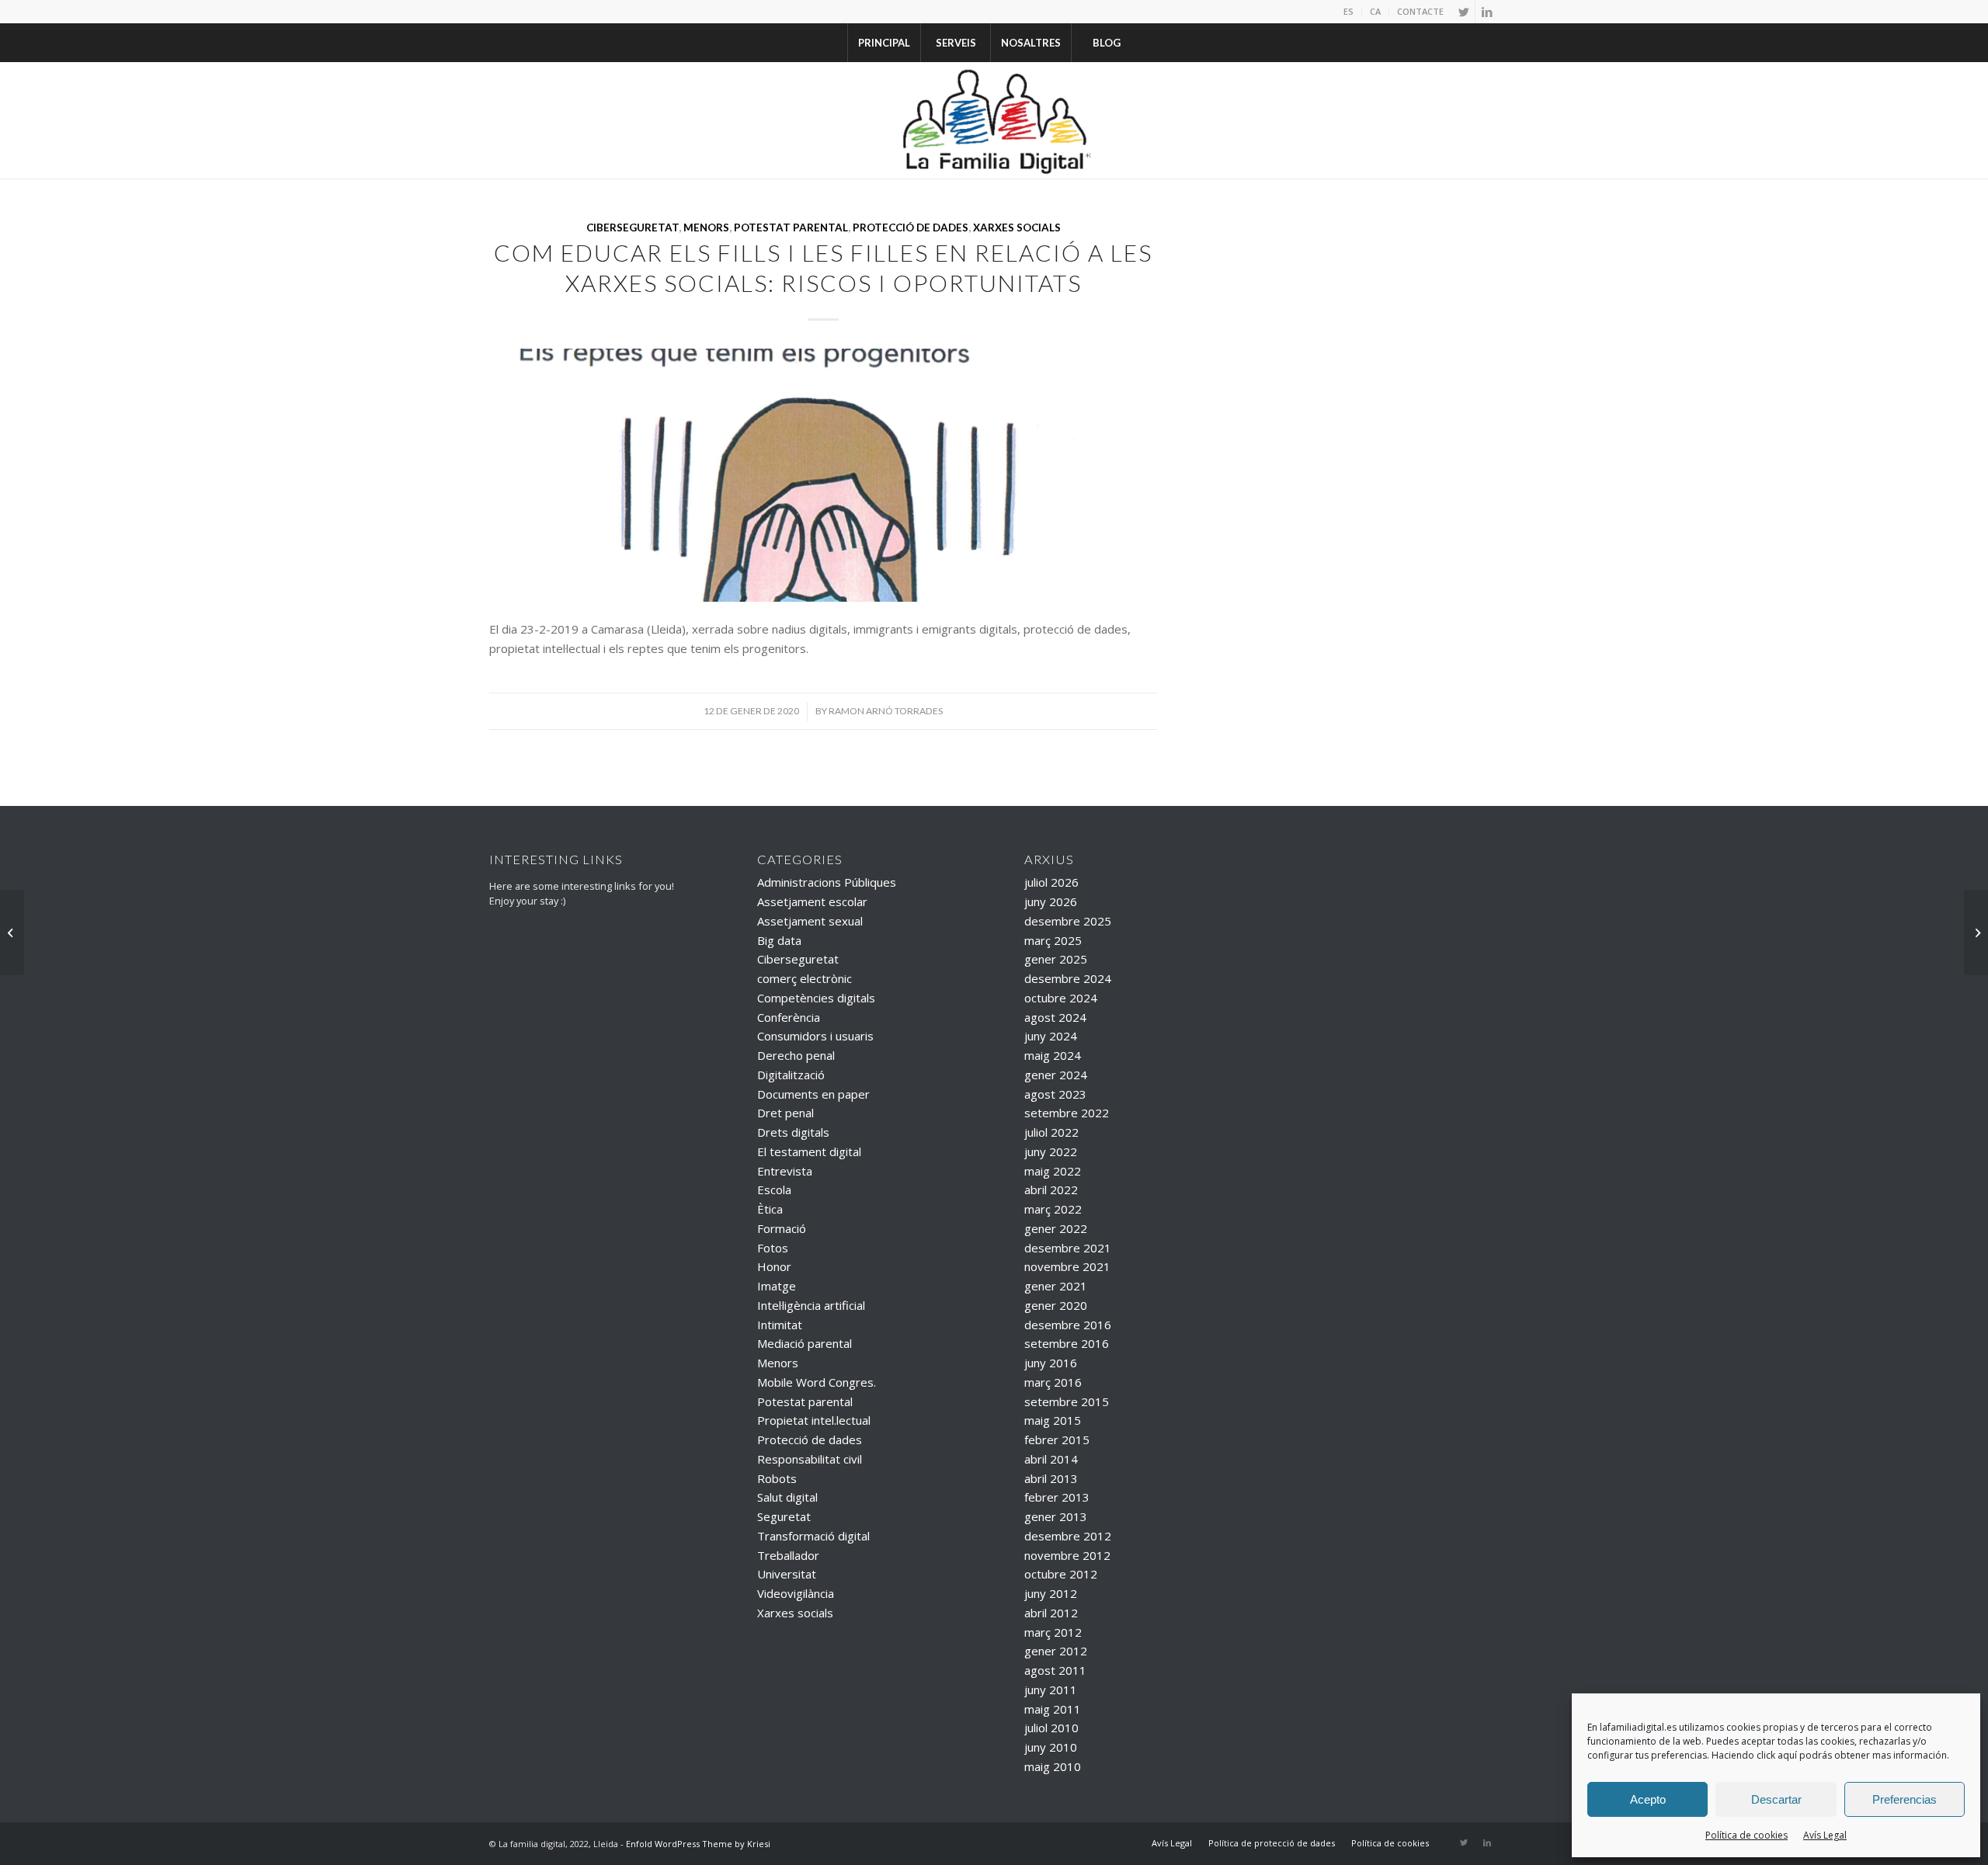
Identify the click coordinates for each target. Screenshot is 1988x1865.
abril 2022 (1051, 1190)
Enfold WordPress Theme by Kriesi (698, 1844)
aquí (1787, 1755)
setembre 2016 (1067, 1343)
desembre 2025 (1068, 921)
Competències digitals (816, 998)
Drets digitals (793, 1132)
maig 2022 (1053, 1171)
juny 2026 (1051, 901)
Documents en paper (813, 1094)
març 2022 (1053, 1209)
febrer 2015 (1057, 1440)
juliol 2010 (1051, 1728)
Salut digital (787, 1497)
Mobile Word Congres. (817, 1382)
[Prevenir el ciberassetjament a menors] (1976, 932)
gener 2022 (1056, 1228)
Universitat (787, 1574)
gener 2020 (1056, 1305)
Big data (779, 940)
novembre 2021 (1067, 1266)
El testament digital (809, 1151)
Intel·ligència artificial (811, 1305)
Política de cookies (1746, 1835)
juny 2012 (1051, 1593)
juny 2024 (1051, 1036)
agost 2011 (1055, 1670)
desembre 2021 (1068, 1248)
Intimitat (780, 1325)
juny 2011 (1051, 1690)
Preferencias (1905, 1799)
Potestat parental (791, 227)
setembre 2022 (1067, 1113)
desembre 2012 (1068, 1536)
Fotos (773, 1248)
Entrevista (785, 1171)
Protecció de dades (911, 227)
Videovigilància (796, 1593)
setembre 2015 (1067, 1401)
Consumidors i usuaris (815, 1036)
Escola (774, 1190)
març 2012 (1053, 1632)
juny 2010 (1051, 1747)
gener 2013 (1056, 1516)
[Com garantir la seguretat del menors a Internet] (12, 932)
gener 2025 (1056, 959)
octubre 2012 (1061, 1574)
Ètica (770, 1209)
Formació (782, 1228)
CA (1375, 11)
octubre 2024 (1061, 998)
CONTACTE (1420, 11)
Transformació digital (813, 1536)
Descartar (1776, 1799)
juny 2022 (1051, 1151)
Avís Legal (1825, 1835)
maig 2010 (1053, 1766)
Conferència (789, 1017)
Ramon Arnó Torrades (886, 711)
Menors (706, 227)
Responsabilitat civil (810, 1459)
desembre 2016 (1068, 1325)
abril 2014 (1051, 1459)
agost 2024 (1055, 1017)
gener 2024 (1056, 1075)
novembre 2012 (1067, 1555)
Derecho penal (796, 1055)
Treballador (788, 1555)
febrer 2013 (1057, 1497)
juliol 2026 (1051, 882)
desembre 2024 (1068, 978)
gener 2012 (1056, 1651)
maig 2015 (1053, 1420)
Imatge (777, 1286)
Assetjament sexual (810, 921)
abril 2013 (1051, 1478)
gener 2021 (1056, 1286)
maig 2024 (1053, 1055)
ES (1349, 11)
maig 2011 (1053, 1709)
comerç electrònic (805, 978)
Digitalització (791, 1075)
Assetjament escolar (812, 901)
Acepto (1648, 1799)
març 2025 (1053, 940)
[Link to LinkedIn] (1487, 12)
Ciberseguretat (633, 227)
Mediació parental (805, 1343)
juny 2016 (1051, 1363)
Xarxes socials (1017, 227)
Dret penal (785, 1113)
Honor (774, 1266)
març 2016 (1053, 1382)
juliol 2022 (1051, 1132)
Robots (777, 1478)
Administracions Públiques (827, 882)
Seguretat (784, 1516)
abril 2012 (1051, 1613)
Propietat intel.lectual (814, 1420)
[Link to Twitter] (1463, 12)
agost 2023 (1055, 1094)
